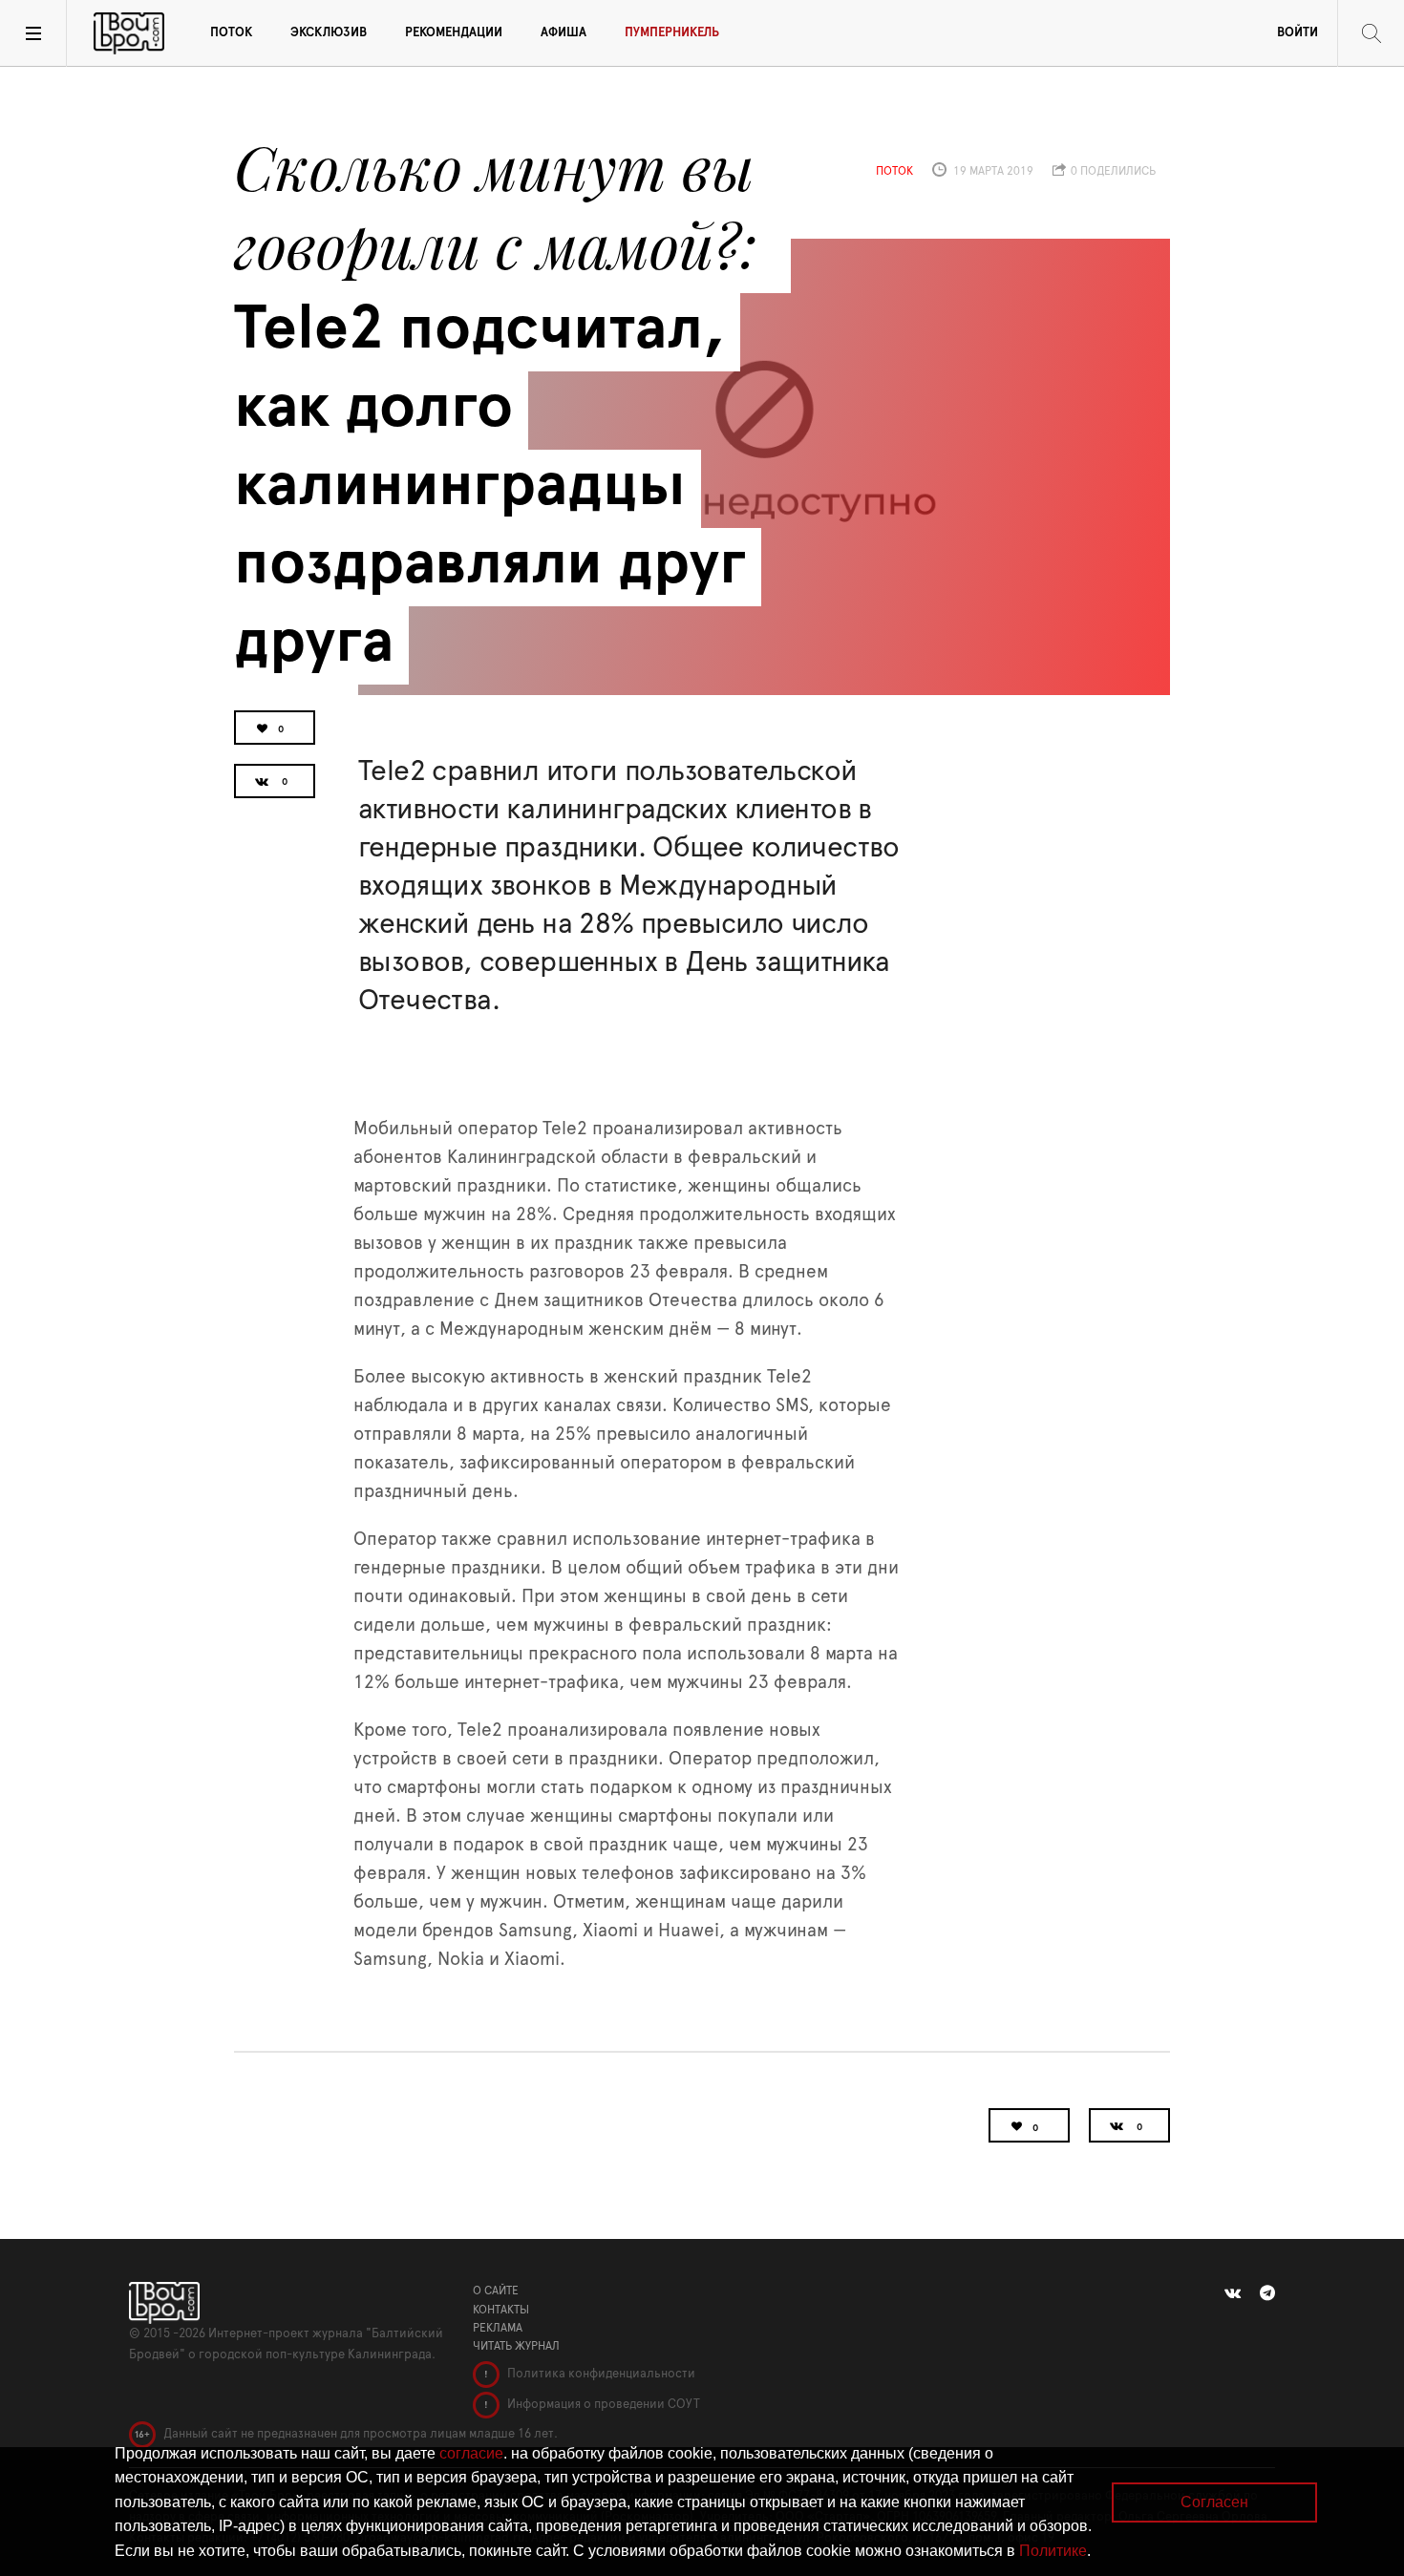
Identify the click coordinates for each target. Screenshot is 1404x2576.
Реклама (498, 2328)
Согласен (1214, 2502)
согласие (471, 2453)
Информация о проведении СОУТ (602, 2405)
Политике (1053, 2551)
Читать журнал (516, 2346)
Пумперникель (672, 33)
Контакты (501, 2310)
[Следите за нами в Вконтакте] (1233, 2293)
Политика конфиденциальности (600, 2374)
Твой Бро (129, 33)
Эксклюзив (329, 33)
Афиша (564, 33)
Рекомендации (454, 33)
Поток (231, 33)
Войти (1298, 33)
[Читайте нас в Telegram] (1267, 2293)
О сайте (496, 2291)
